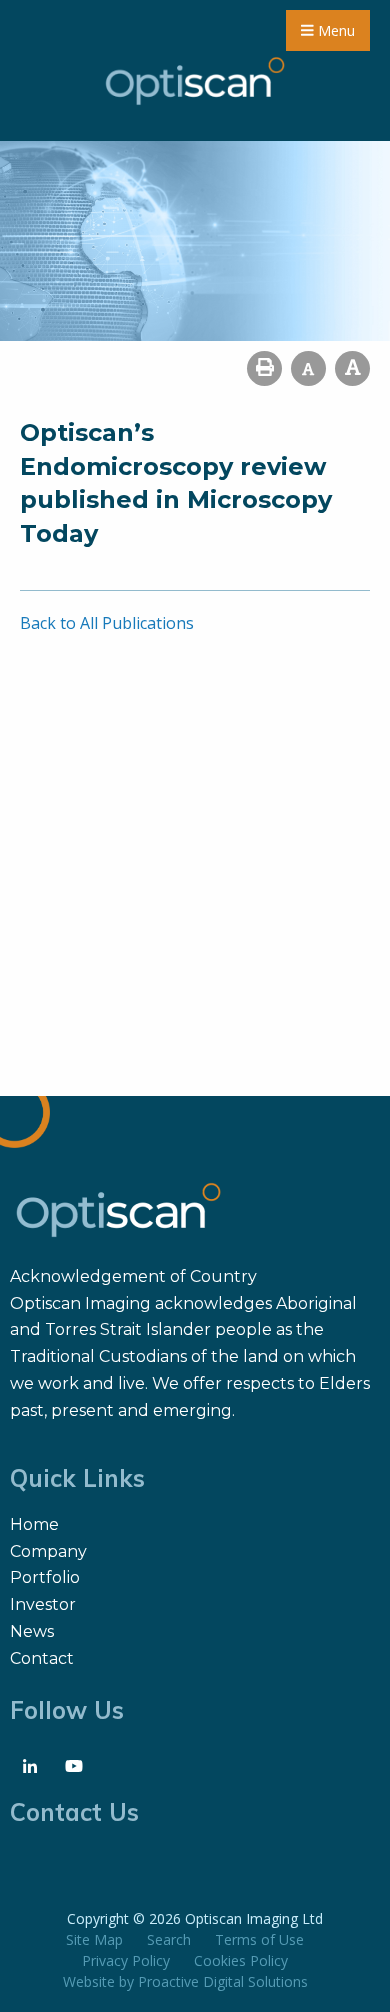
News (32, 1631)
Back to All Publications (107, 623)
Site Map (94, 1939)
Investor (43, 1604)
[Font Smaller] (308, 368)
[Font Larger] (352, 368)
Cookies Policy (241, 1960)
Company (48, 1551)
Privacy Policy (126, 1960)
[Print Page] (264, 368)
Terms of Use (259, 1939)
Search (169, 1939)
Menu (334, 30)
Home (34, 1524)
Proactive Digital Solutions (223, 1981)
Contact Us (74, 1812)
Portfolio (45, 1577)
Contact (42, 1658)
